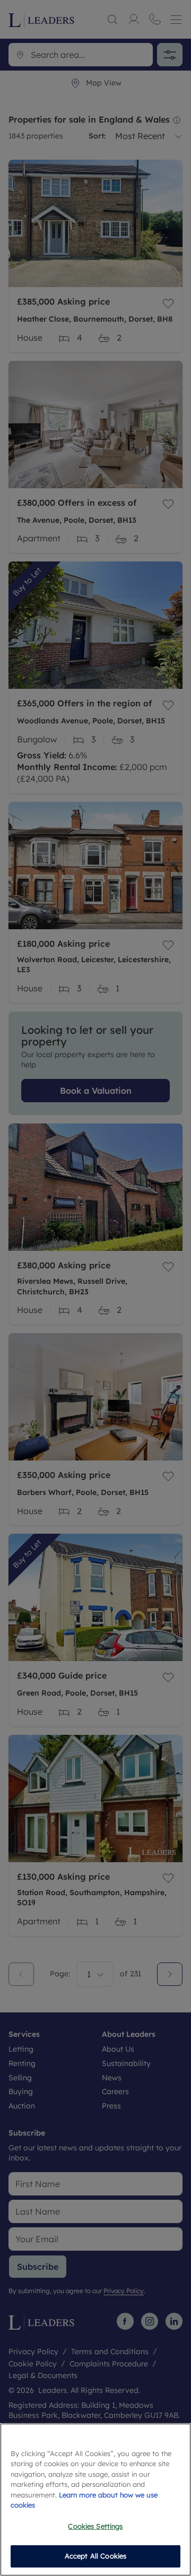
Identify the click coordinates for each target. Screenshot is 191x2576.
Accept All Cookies (95, 2556)
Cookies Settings (95, 2526)
